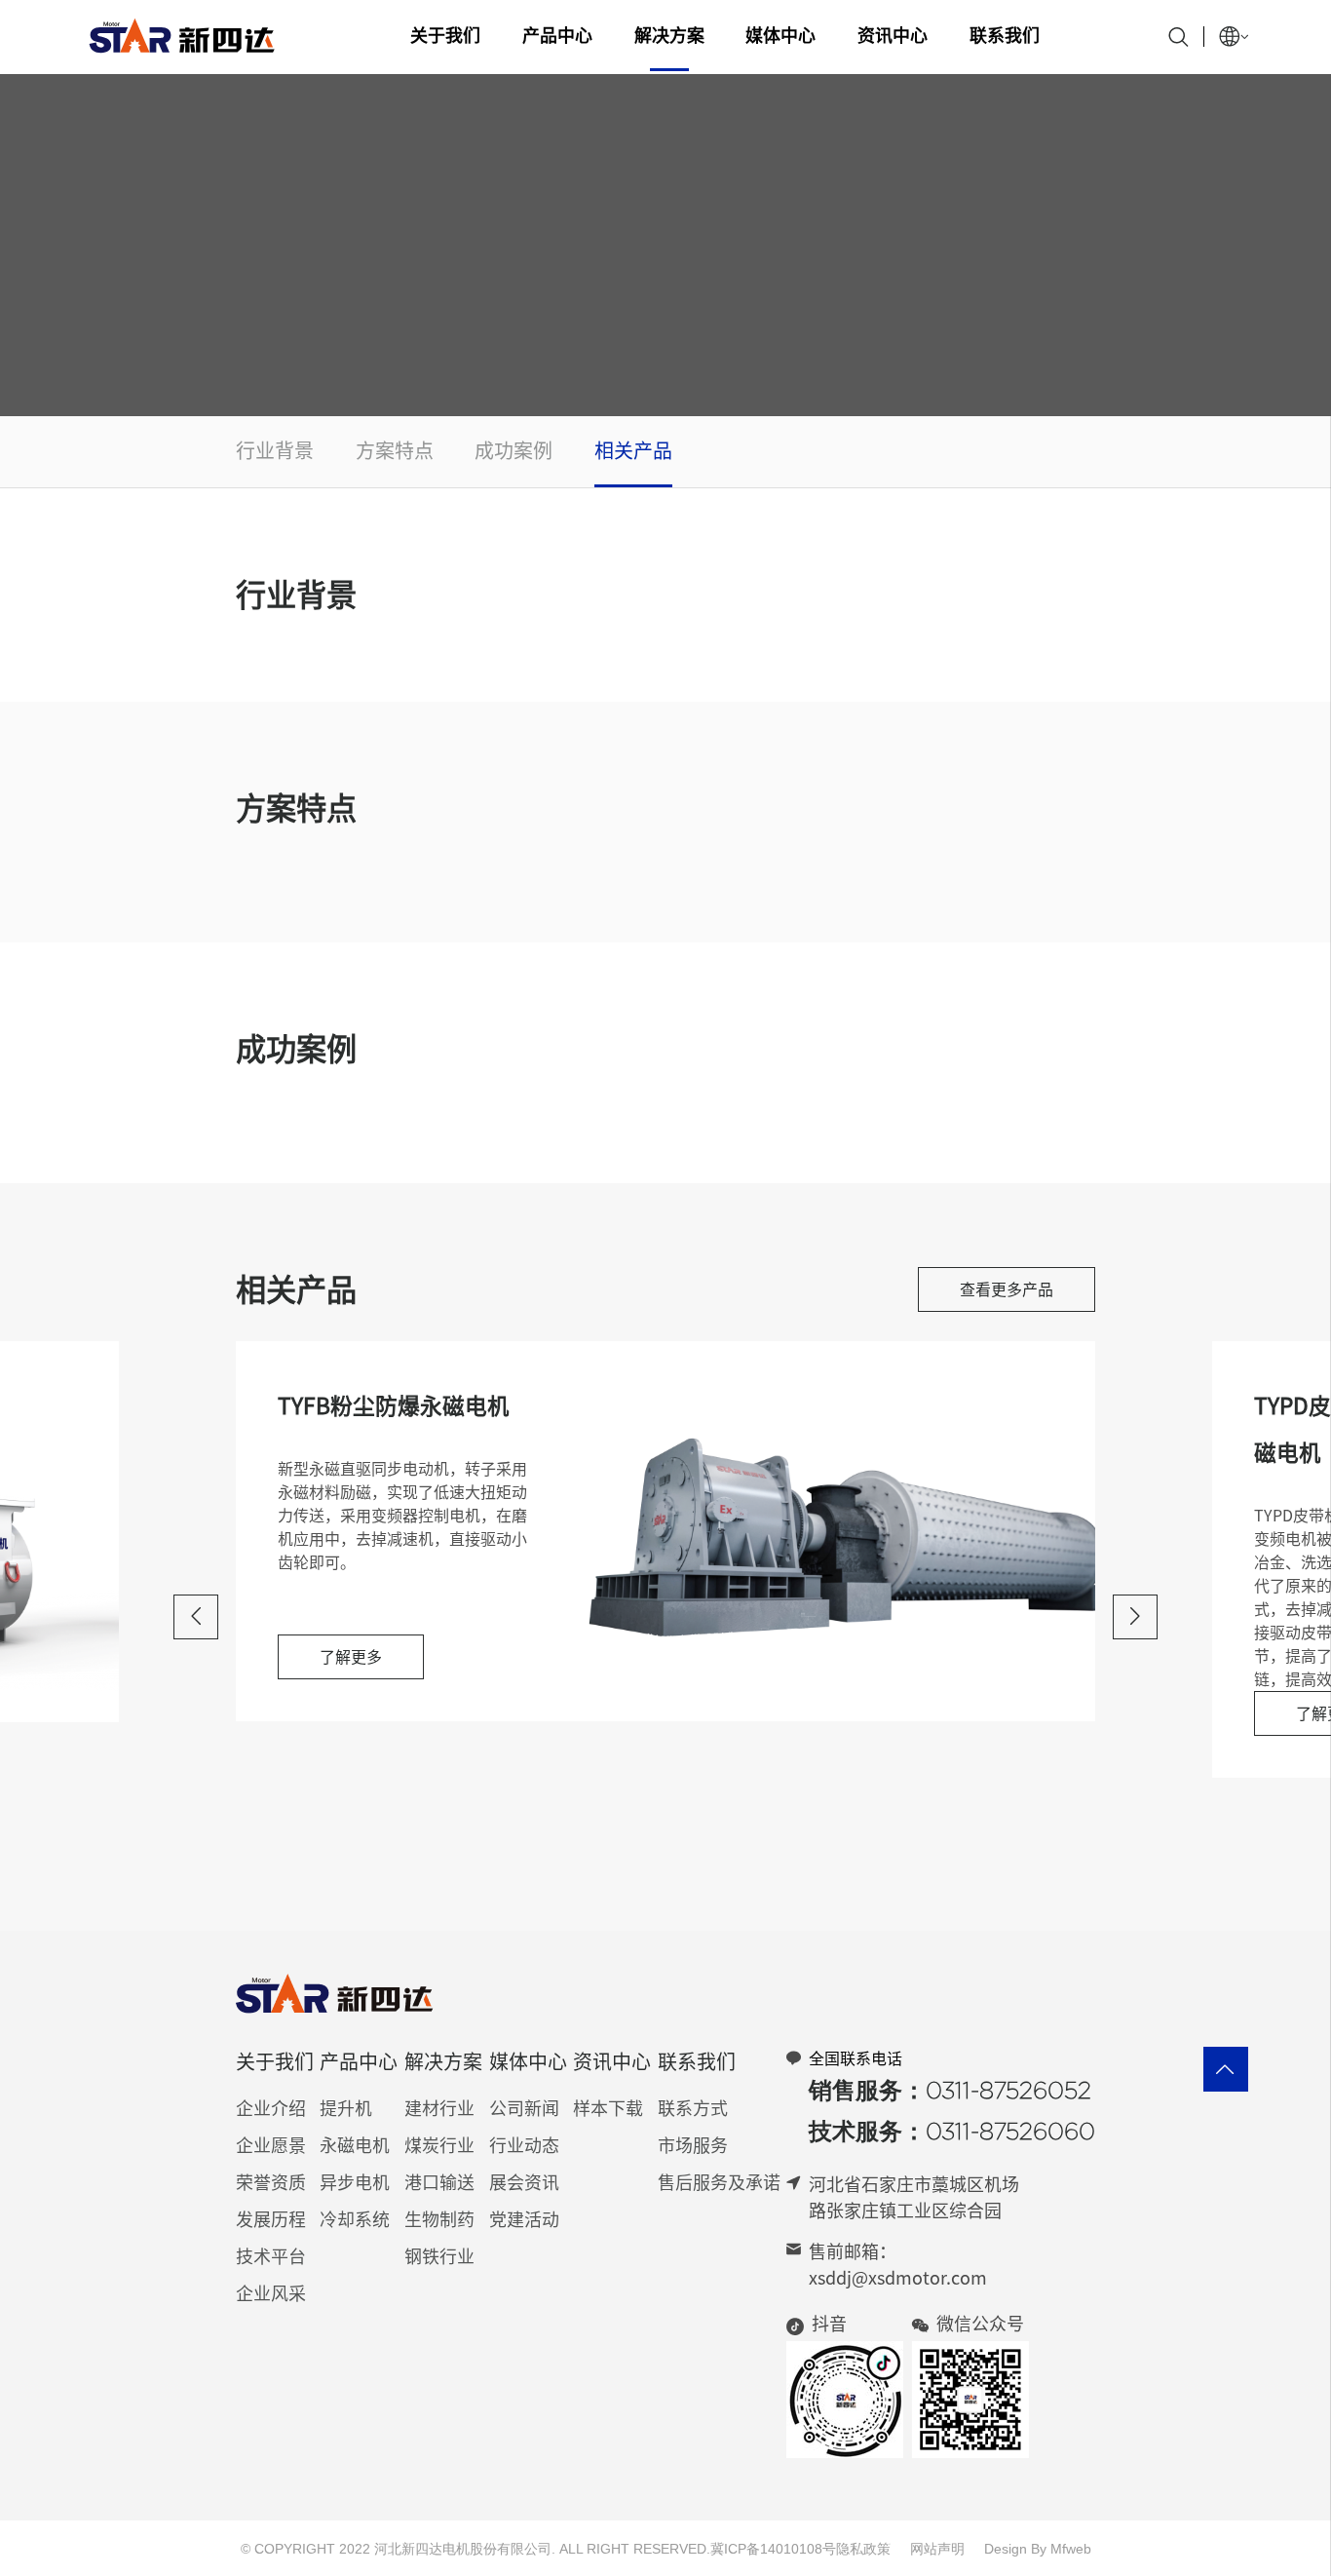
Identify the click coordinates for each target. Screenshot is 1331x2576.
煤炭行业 (439, 2145)
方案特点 (395, 450)
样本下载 (608, 2108)
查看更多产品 (1007, 1289)
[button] (196, 1617)
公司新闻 (524, 2108)
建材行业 (439, 2108)
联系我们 (1005, 35)
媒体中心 (780, 35)
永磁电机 (355, 2145)
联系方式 (693, 2108)
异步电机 (355, 2182)
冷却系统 (355, 2219)
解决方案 (669, 35)
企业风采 (271, 2293)
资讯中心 (893, 35)
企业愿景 (271, 2145)
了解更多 (351, 1657)
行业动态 (524, 2145)
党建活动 (524, 2219)
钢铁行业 (439, 2256)
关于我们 (445, 35)
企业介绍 (271, 2108)
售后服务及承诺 (719, 2182)
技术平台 (271, 2256)
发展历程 (271, 2219)
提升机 (346, 2108)
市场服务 (693, 2145)
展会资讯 (524, 2182)
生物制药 (439, 2219)
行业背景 (275, 450)
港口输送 (439, 2182)
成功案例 (513, 450)
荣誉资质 (271, 2182)
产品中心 (557, 35)
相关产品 (633, 450)
